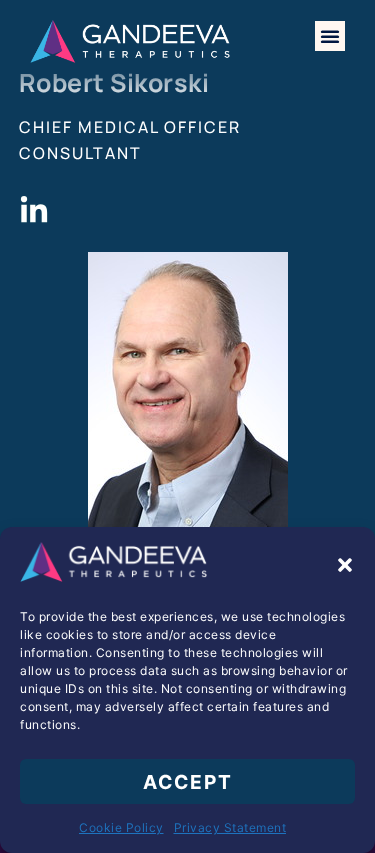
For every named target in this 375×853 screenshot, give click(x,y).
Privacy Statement (230, 827)
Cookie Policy (121, 827)
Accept (188, 782)
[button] (345, 565)
